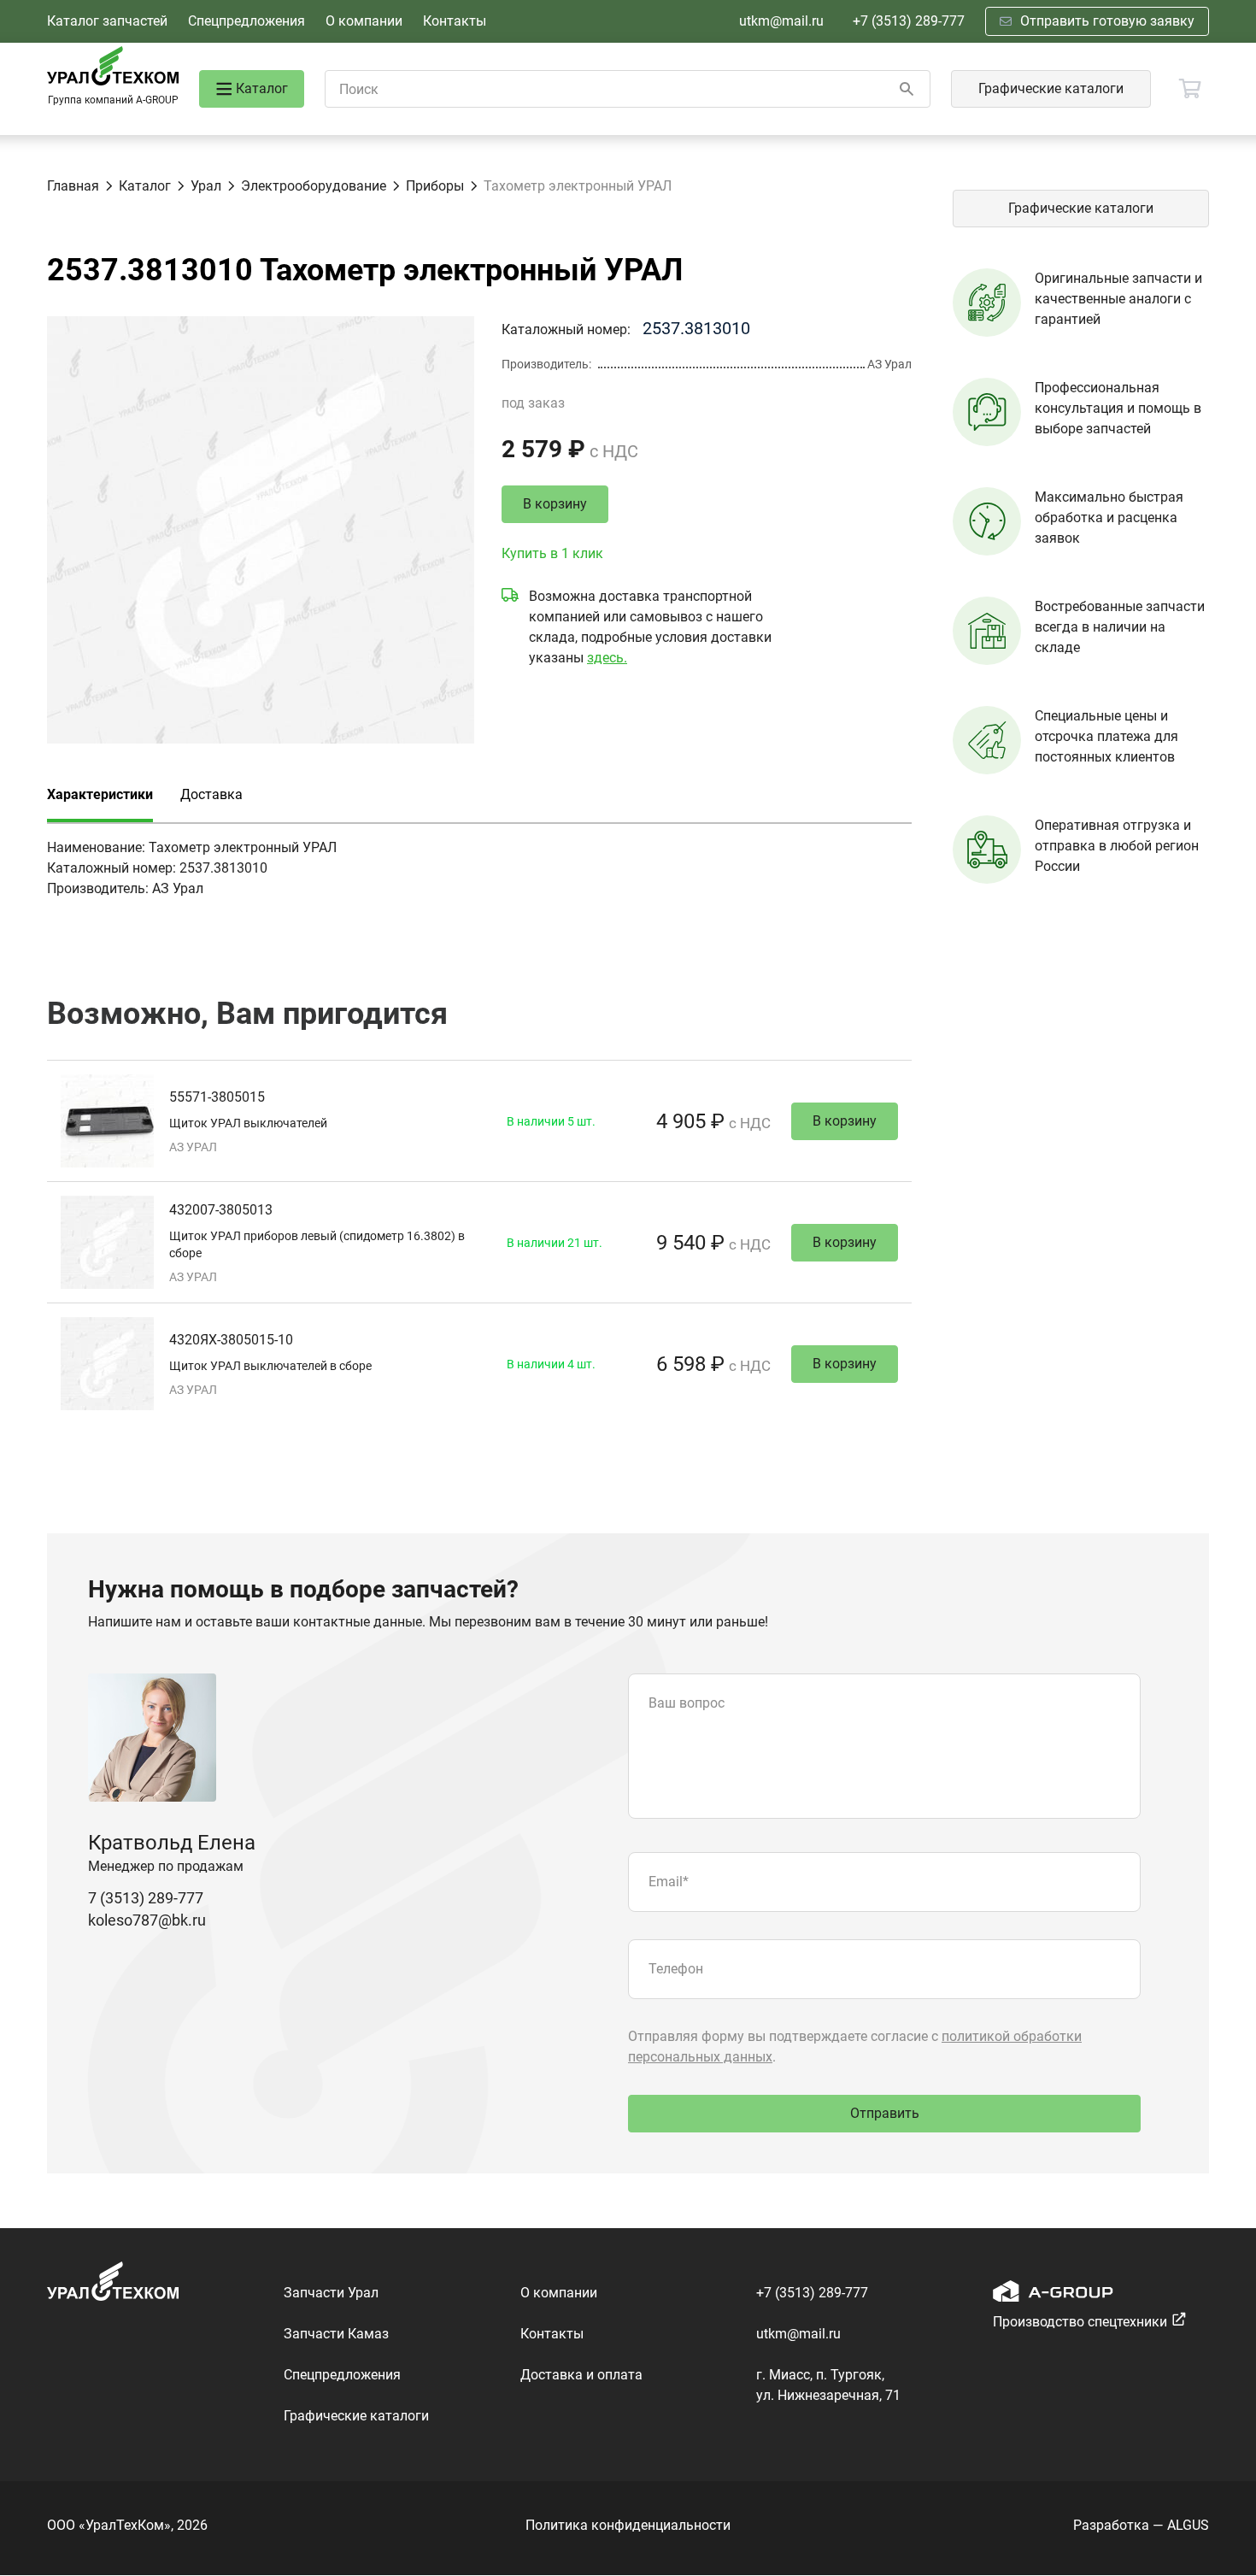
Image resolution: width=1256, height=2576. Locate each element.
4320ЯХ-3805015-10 (231, 1340)
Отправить (885, 2113)
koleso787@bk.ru (147, 1920)
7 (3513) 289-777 (146, 1898)
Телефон (676, 1969)
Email (669, 1882)
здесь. (607, 658)
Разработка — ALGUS (1141, 2525)
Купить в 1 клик (552, 553)
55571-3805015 (217, 1097)
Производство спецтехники (1080, 2322)
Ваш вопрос (687, 1703)
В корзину (555, 504)
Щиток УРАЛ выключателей (248, 1123)
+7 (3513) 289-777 (909, 21)
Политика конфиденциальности (628, 2525)
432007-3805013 (221, 1210)
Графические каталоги (1051, 88)
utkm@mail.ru (781, 21)
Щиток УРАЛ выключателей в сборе (270, 1366)
